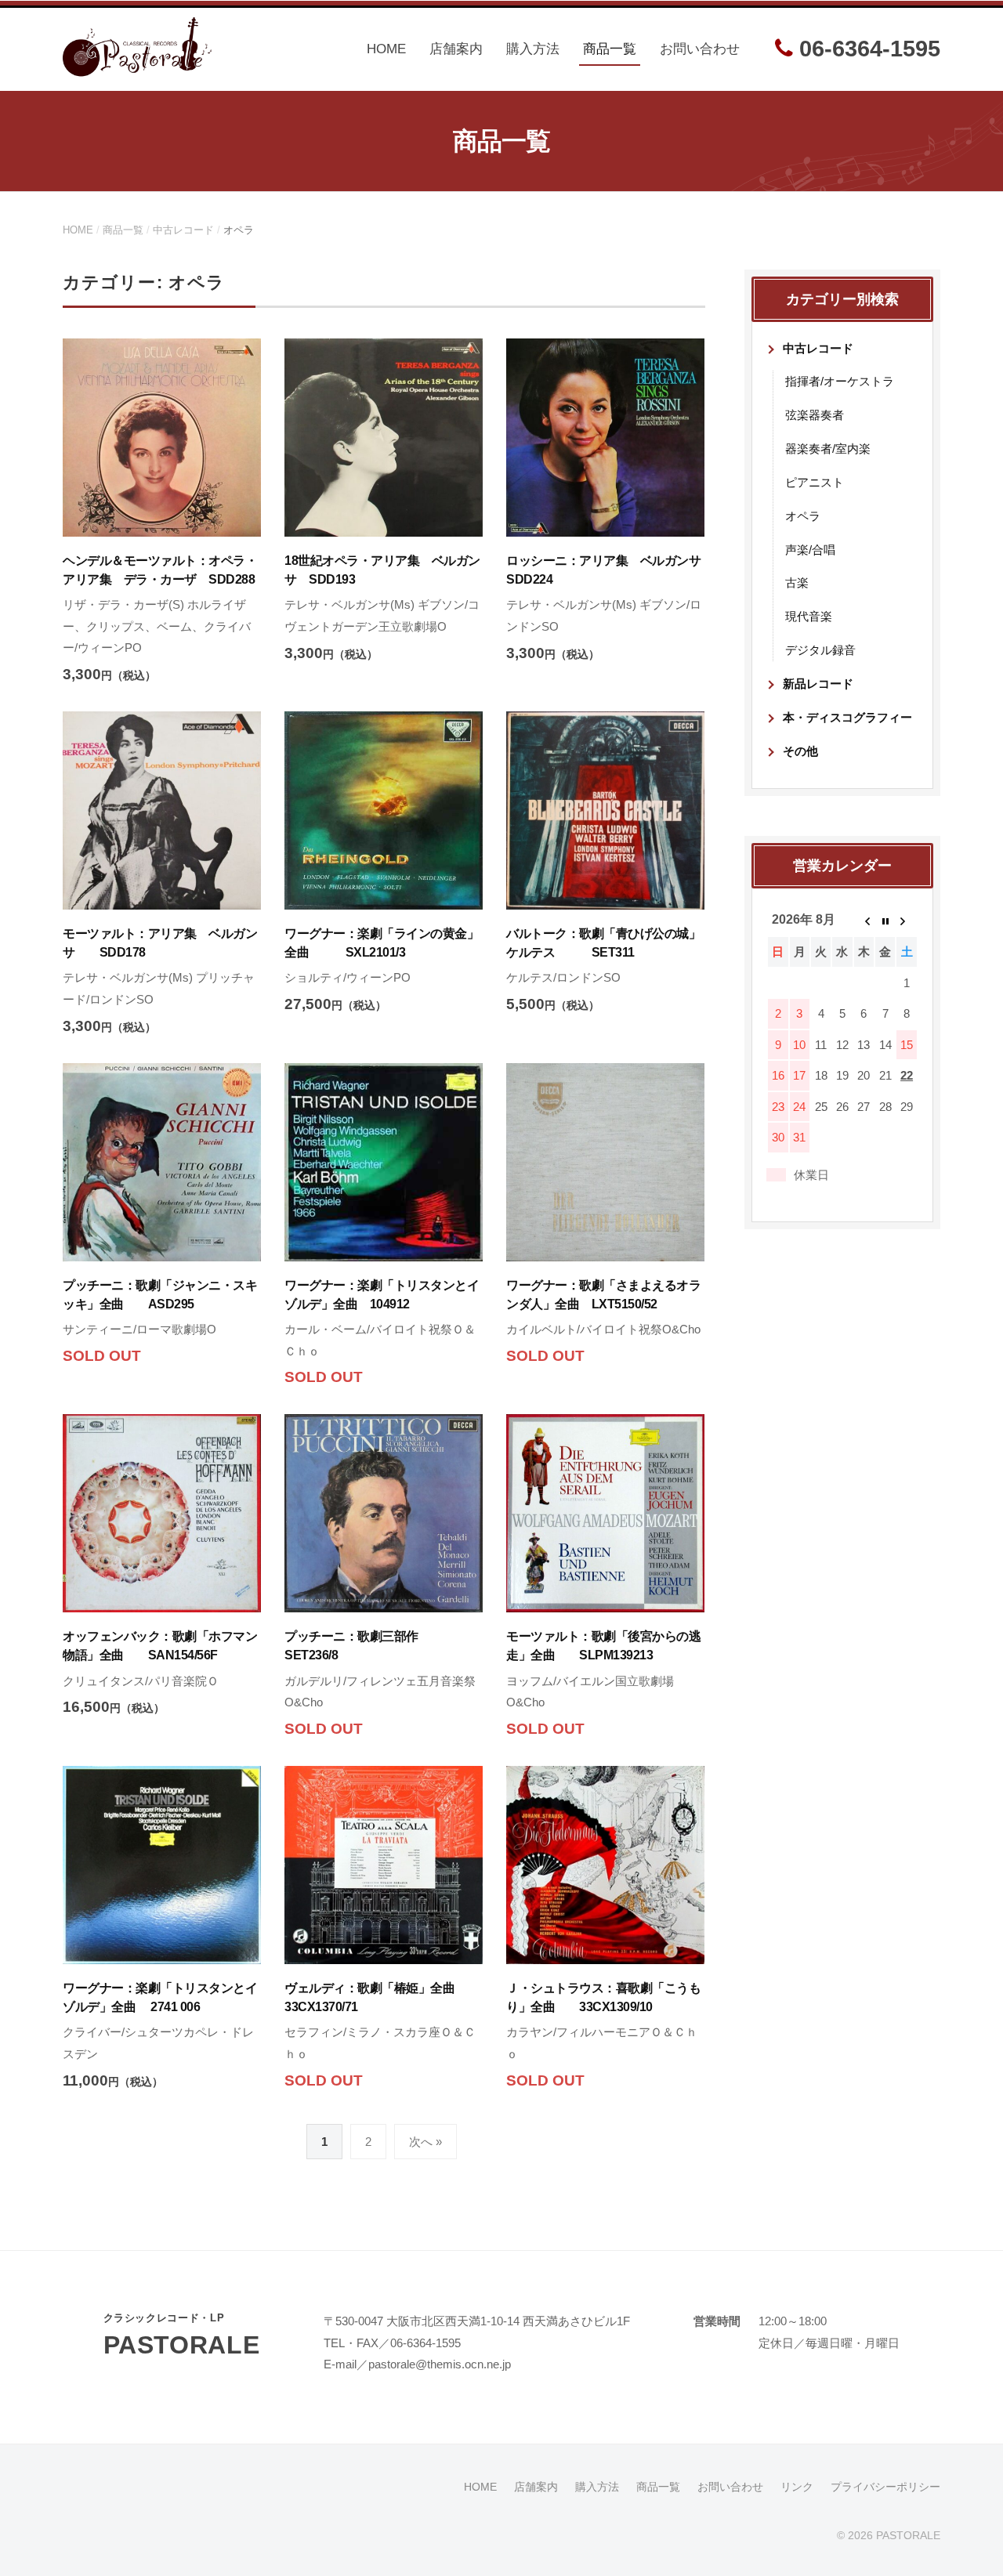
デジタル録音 (820, 650)
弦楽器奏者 (815, 415)
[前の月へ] (864, 920)
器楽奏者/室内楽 (828, 449)
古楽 (797, 582)
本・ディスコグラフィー (847, 717)
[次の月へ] (906, 920)
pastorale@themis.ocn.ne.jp (440, 2364)
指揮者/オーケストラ (840, 381)
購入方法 (533, 49)
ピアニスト (815, 482)
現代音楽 (809, 616)
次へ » (425, 2142)
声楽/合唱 (810, 550)
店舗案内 (456, 49)
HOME (386, 49)
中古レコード (183, 230)
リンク (797, 2487)
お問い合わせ (700, 49)
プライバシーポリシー (885, 2487)
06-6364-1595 (867, 49)
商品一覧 (610, 49)
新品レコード (818, 684)
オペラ (803, 516)
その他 (800, 751)
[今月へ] (885, 920)
